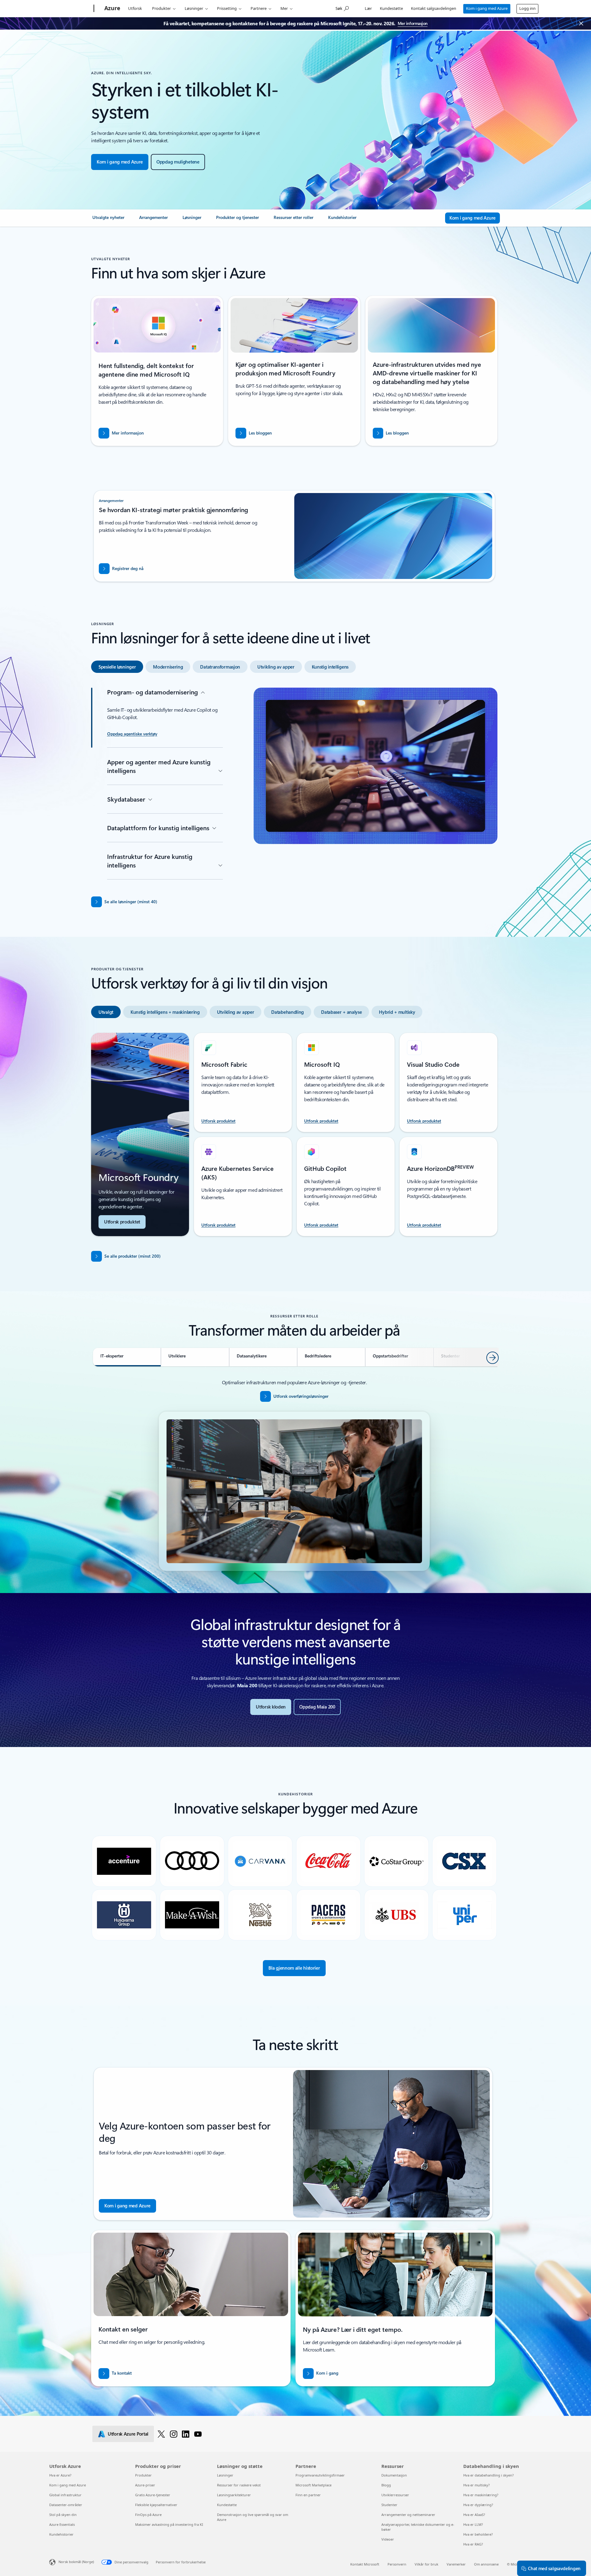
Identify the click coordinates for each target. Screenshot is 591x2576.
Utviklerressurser (395, 2495)
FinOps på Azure (148, 2515)
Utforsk (135, 8)
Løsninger (194, 8)
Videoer (388, 2539)
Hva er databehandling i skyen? (488, 2475)
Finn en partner (308, 2495)
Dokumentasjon (394, 2475)
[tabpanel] (294, 785)
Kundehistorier (61, 2534)
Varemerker (456, 2564)
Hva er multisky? (476, 2485)
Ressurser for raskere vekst (239, 2485)
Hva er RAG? (473, 2544)
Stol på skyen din (63, 2515)
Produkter (161, 8)
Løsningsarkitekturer (234, 2495)
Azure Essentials (62, 2524)
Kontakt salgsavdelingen (434, 8)
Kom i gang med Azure (487, 8)
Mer (284, 8)
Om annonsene (486, 2564)
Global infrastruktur (65, 2495)
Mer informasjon (413, 23)
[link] (108, 220)
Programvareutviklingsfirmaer (320, 2475)
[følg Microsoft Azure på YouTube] (198, 2434)
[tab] (117, 667)
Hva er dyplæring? (478, 2505)
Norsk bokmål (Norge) (76, 2562)
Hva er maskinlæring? (481, 2495)
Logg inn (527, 8)
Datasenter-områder (66, 2505)
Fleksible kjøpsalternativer (156, 2505)
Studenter (389, 2505)
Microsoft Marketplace (314, 2485)
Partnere (259, 8)
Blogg (386, 2485)
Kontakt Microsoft (365, 2564)
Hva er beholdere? (478, 2534)
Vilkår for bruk (426, 2564)
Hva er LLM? (473, 2524)
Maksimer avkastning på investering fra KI (169, 2524)
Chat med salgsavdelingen (554, 2568)
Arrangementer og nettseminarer (408, 2515)
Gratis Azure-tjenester (153, 2495)
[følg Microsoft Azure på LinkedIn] (186, 2434)
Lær (368, 8)
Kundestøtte (391, 8)
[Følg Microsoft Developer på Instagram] (174, 2434)
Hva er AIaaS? (474, 2515)
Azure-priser (145, 2485)
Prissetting (227, 8)
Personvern (397, 2564)
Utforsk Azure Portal (128, 2434)
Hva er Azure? (60, 2475)
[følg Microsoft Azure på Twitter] (161, 2434)
